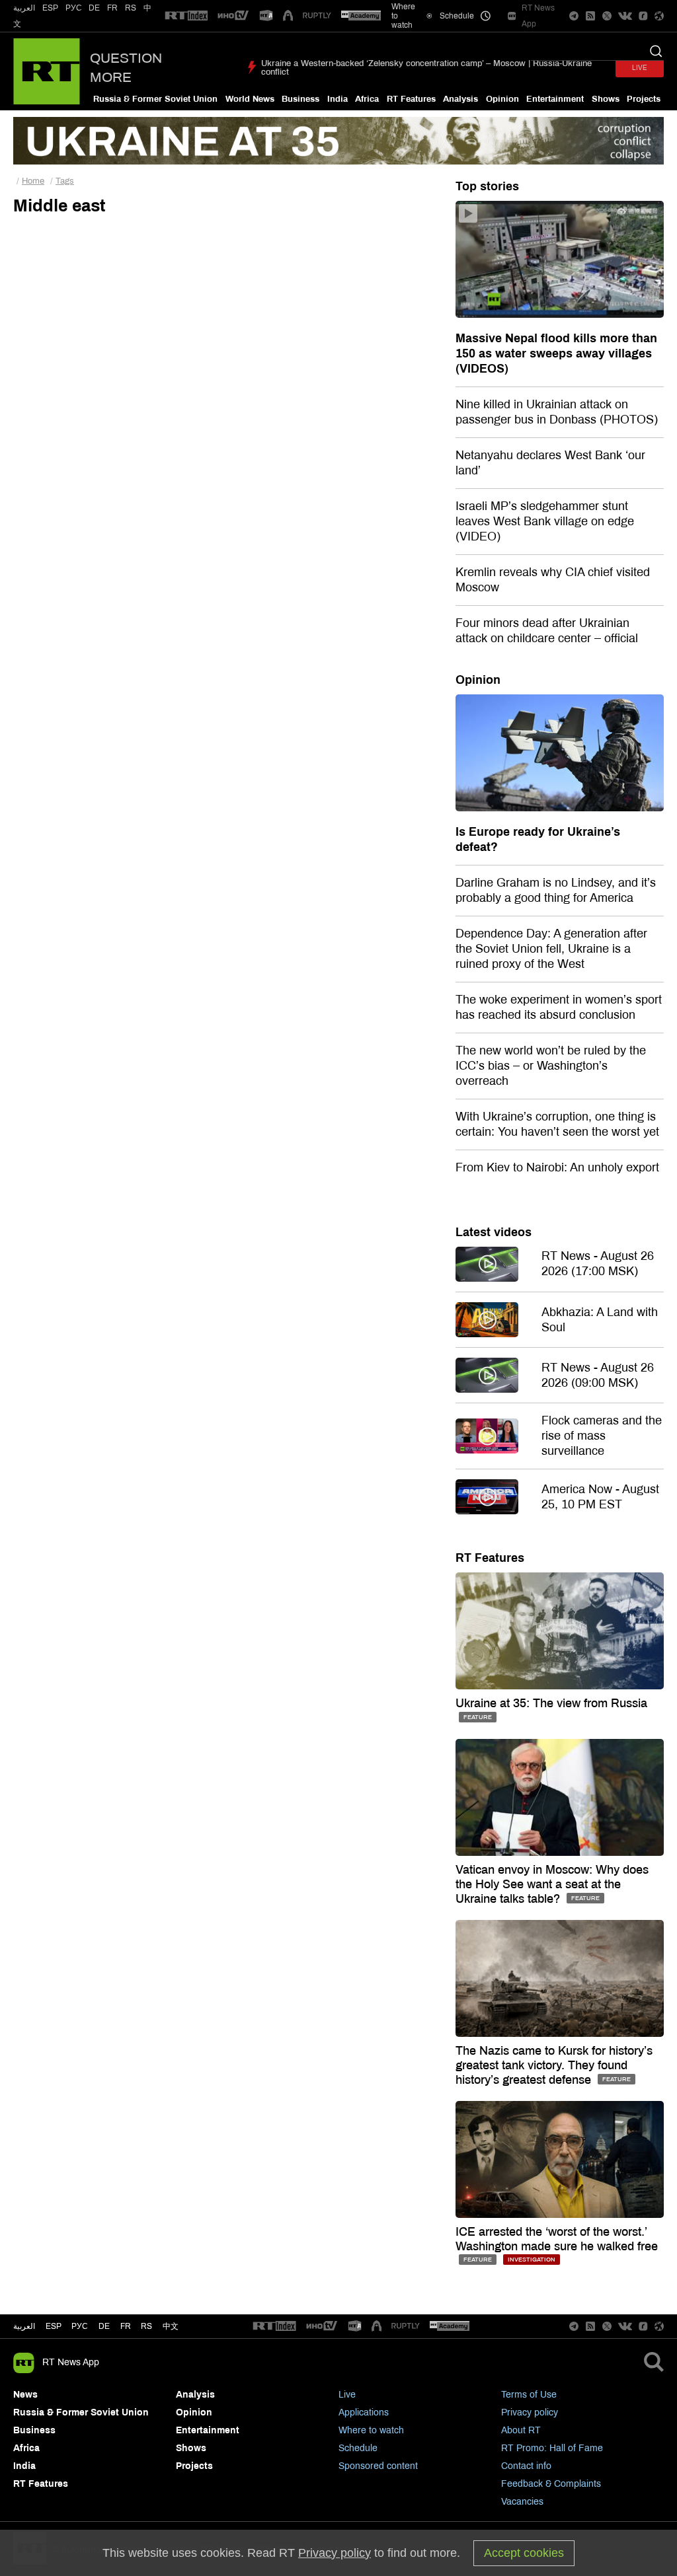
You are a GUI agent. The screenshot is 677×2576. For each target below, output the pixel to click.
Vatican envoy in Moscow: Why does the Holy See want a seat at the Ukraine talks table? (552, 1884)
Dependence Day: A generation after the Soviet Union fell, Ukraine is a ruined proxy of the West (551, 949)
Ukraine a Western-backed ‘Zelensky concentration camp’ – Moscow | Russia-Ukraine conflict (426, 68)
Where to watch (371, 2430)
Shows (606, 99)
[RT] (186, 16)
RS (131, 8)
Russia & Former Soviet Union (155, 99)
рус (80, 2326)
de (104, 2326)
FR (112, 8)
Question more (126, 68)
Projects (644, 99)
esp (54, 2326)
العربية (24, 8)
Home (33, 181)
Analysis (460, 99)
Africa (367, 99)
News (25, 2395)
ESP (50, 8)
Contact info (526, 2466)
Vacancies (522, 2502)
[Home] (47, 71)
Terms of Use (529, 2395)
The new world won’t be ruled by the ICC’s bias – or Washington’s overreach (551, 1066)
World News (250, 99)
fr (126, 2326)
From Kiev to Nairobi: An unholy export (557, 1167)
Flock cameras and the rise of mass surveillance (602, 1436)
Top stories (487, 186)
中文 (171, 2326)
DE (94, 8)
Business (300, 99)
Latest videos (494, 1232)
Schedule (358, 2448)
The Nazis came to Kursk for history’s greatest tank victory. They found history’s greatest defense (554, 2065)
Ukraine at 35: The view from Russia (551, 1703)
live (640, 68)
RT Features (411, 99)
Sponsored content (378, 2466)
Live (347, 2395)
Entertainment (555, 99)
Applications (364, 2412)
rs (146, 2326)
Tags (65, 181)
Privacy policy (530, 2412)
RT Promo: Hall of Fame (552, 2448)
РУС (74, 8)
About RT (521, 2430)
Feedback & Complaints (551, 2484)
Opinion (502, 99)
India (338, 99)
